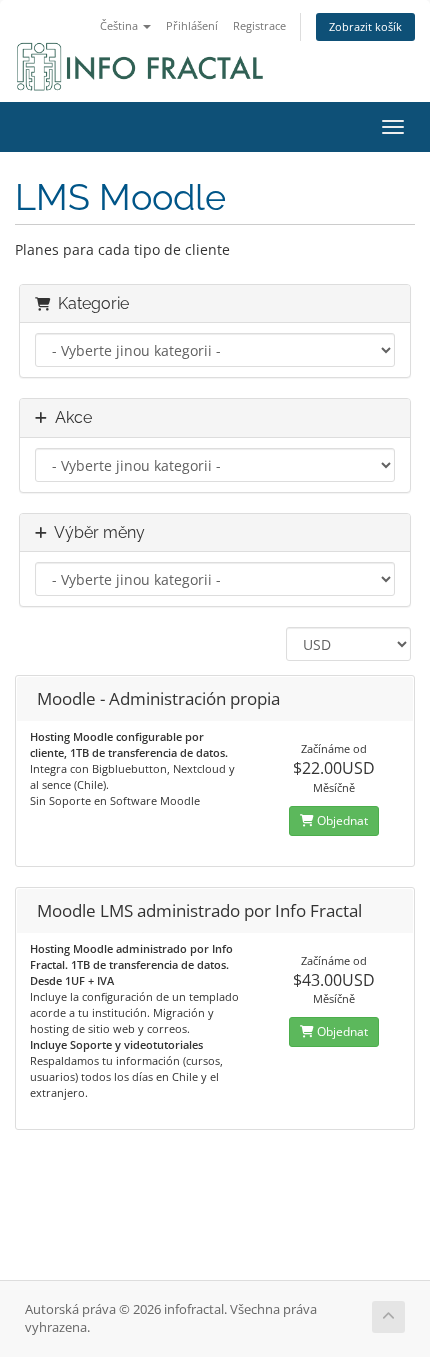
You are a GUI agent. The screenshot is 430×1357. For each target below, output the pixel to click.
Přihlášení (192, 25)
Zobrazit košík (365, 26)
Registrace (259, 25)
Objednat (341, 820)
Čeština (120, 25)
